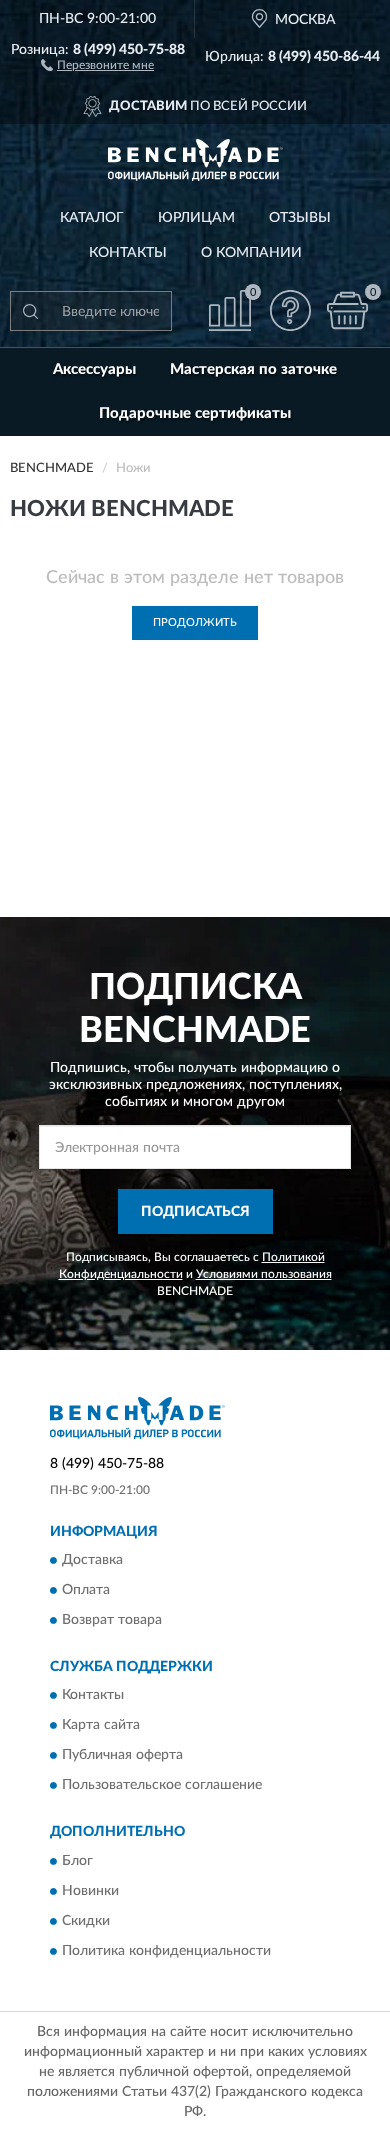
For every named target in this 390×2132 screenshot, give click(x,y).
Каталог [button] (92, 218)
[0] (347, 310)
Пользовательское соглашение (162, 1786)
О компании (251, 253)
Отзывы (300, 218)
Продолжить (195, 622)
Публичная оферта (122, 1756)
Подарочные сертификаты (195, 413)
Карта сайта (101, 1726)
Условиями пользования (264, 1274)
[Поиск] (30, 311)
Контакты (128, 253)
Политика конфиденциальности (166, 1951)
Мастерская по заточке (253, 369)
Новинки (90, 1891)
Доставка (92, 1560)
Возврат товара (112, 1620)
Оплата (86, 1590)
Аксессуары (94, 369)
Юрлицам (196, 218)
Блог (77, 1861)
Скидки (86, 1921)
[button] (97, 64)
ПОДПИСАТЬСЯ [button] (195, 1212)
